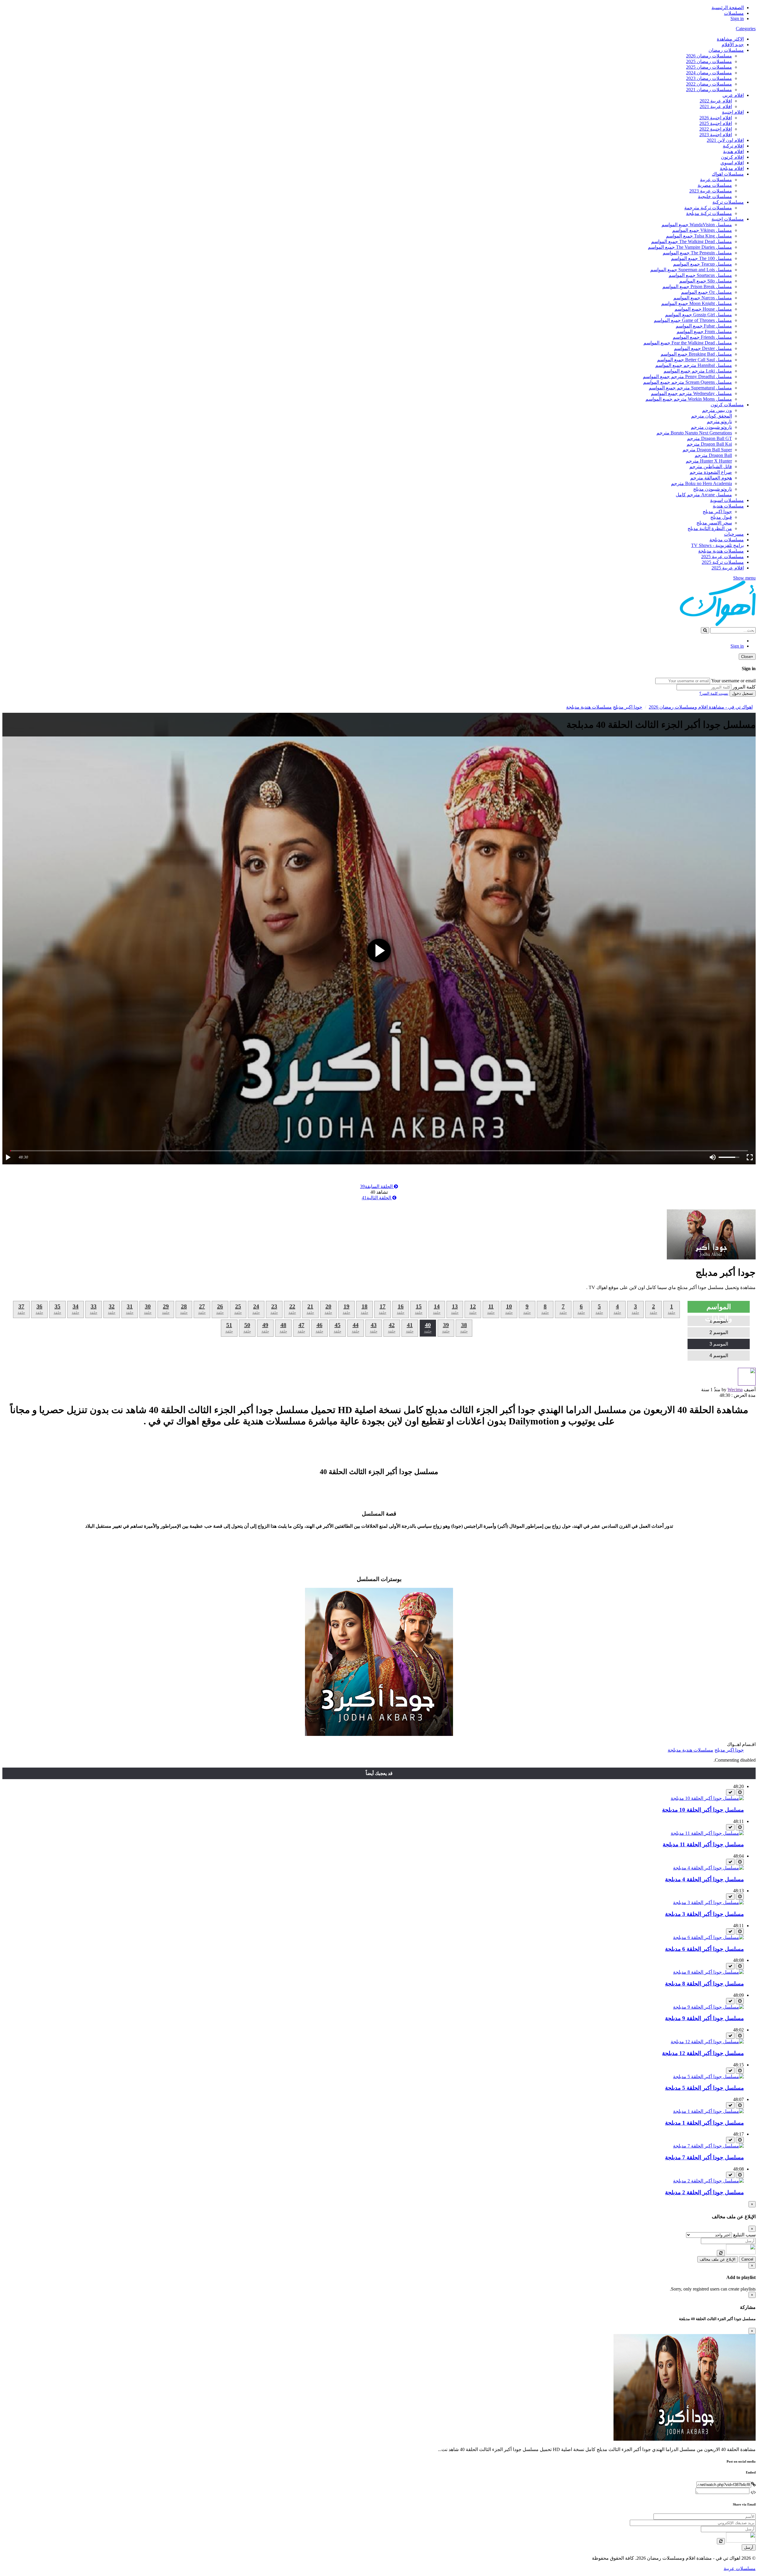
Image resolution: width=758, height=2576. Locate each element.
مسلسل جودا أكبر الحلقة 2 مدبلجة (704, 2192)
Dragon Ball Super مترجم (707, 450)
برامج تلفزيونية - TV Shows (717, 545)
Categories (746, 29)
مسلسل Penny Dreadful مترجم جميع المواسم (687, 377)
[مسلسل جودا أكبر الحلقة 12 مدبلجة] (707, 2042)
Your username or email (733, 681)
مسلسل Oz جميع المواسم (706, 292)
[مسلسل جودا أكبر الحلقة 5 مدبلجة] (708, 2077)
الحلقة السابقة (377, 1186)
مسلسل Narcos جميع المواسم (703, 298)
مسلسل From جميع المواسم (704, 332)
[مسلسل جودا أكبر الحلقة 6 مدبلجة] (708, 1937)
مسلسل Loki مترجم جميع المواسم (698, 371)
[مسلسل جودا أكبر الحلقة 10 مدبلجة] (707, 1798)
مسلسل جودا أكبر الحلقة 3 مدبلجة (704, 1914)
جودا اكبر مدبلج (717, 512)
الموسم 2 (719, 1332)
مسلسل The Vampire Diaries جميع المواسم (690, 247)
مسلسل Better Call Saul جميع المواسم (694, 360)
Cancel (747, 2259)
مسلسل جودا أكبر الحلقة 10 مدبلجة (703, 1810)
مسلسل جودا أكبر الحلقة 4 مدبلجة (704, 1879)
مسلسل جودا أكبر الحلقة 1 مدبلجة (704, 2123)
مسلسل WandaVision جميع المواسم (697, 225)
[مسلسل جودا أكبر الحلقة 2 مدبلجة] (708, 2181)
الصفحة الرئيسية (728, 8)
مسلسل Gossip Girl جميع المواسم (698, 315)
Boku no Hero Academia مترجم (701, 483)
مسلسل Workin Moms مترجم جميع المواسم (689, 399)
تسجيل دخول (743, 693)
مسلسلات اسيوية (727, 500)
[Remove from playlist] (730, 1792)
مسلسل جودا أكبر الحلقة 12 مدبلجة (703, 2053)
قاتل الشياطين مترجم (711, 467)
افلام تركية (733, 146)
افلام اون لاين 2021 (725, 140)
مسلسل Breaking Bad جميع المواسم (696, 354)
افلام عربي (733, 95)
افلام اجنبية (733, 112)
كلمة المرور (744, 687)
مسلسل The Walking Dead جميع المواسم (692, 241)
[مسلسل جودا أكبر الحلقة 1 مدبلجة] (708, 2111)
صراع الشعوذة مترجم (711, 472)
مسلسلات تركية (728, 202)
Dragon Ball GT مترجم (709, 438)
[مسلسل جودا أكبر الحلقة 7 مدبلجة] (708, 2146)
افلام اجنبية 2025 (716, 123)
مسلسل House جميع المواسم (703, 309)
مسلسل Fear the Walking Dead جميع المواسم (688, 343)
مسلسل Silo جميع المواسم (706, 281)
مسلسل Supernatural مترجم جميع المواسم (690, 388)
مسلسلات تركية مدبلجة (709, 213)
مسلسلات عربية (716, 180)
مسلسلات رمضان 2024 (709, 73)
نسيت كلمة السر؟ (714, 693)
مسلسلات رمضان (726, 50)
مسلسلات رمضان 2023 (709, 78)
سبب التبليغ (744, 2235)
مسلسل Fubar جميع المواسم (704, 326)
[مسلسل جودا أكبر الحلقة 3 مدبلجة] (708, 1902)
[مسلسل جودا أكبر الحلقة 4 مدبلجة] (708, 1868)
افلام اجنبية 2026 (716, 118)
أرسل (749, 2547)
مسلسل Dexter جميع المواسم (703, 348)
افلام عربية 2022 (716, 101)
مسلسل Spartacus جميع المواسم (700, 275)
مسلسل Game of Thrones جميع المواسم (693, 320)
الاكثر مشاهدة (730, 39)
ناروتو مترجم (719, 422)
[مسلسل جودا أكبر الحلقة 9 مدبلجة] (708, 2007)
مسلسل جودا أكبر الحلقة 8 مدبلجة (704, 1984)
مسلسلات (734, 13)
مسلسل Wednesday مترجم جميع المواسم (691, 393)
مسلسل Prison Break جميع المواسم (697, 287)
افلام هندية (733, 151)
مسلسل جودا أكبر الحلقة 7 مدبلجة (704, 2157)
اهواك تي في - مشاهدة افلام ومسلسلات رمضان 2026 (701, 707)
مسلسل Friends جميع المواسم (702, 337)
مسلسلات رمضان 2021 (709, 90)
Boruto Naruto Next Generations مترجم (694, 433)
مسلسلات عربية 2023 (711, 191)
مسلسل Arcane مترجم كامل (704, 495)
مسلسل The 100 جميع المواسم (701, 258)
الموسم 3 (719, 1344)
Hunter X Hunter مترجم (709, 461)
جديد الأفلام (733, 45)
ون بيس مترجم (717, 410)
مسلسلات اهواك (728, 174)
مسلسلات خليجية (715, 196)
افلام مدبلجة (732, 168)
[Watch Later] (740, 1792)
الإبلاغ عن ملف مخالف (718, 2259)
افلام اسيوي (732, 163)
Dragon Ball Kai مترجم (709, 444)
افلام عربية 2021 (716, 106)
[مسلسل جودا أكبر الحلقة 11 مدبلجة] (707, 1833)
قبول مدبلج (721, 517)
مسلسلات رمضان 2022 (709, 84)
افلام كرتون (732, 157)
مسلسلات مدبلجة (727, 540)
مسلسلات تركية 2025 (723, 562)
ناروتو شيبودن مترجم (711, 427)
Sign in (737, 19)
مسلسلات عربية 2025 (722, 557)
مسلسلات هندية (728, 506)
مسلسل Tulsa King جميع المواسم (699, 236)
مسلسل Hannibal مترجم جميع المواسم (694, 365)
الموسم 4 (719, 1356)
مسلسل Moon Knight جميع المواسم (697, 303)
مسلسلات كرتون (727, 405)
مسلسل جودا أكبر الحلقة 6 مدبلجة (704, 1949)
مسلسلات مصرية (715, 185)
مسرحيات (734, 534)
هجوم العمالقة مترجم (711, 478)
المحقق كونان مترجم (712, 416)
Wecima (735, 1390)
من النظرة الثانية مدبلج (710, 528)
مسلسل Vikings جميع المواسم (702, 230)
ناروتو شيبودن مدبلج (713, 489)
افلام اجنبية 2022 (716, 129)
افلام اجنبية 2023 (716, 135)
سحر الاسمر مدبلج (714, 523)
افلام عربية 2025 (728, 568)
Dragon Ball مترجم (713, 455)
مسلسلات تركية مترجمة (708, 208)
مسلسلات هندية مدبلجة (721, 551)
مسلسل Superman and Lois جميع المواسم (691, 270)
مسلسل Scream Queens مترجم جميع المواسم (688, 382)
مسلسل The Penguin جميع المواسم (697, 253)
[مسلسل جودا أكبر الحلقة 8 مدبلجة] (708, 1972)
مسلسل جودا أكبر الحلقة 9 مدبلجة (704, 2018)
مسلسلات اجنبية (728, 219)
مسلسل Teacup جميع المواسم (702, 264)
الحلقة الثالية (377, 1198)
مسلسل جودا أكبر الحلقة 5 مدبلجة (704, 2088)
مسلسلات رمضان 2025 (709, 61)
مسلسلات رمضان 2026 (709, 56)
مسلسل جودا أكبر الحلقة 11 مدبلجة (703, 1844)
